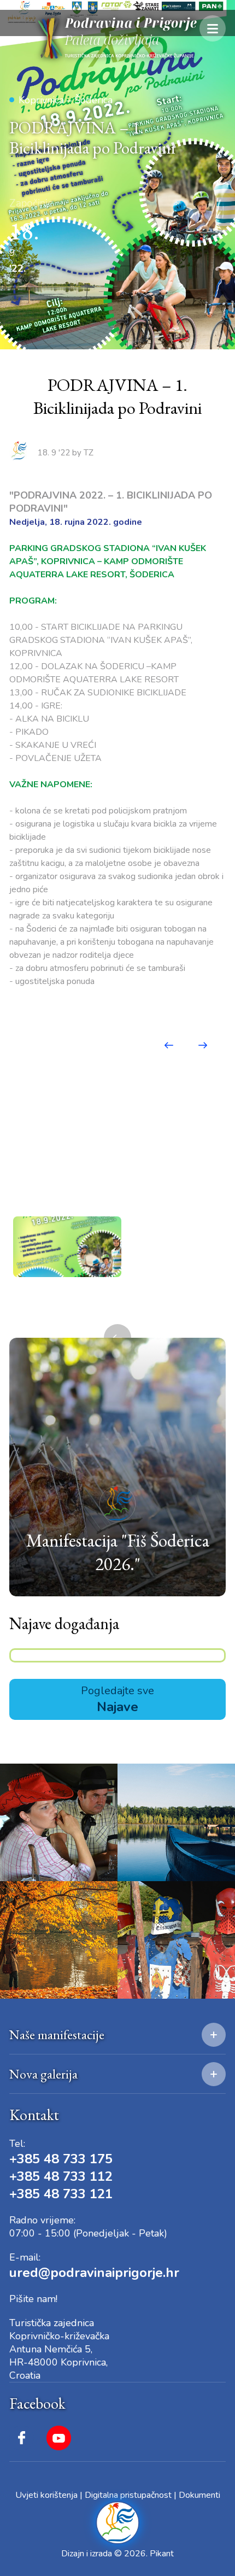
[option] (67, 1247)
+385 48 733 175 (61, 2159)
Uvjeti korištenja (46, 2495)
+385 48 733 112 (61, 2176)
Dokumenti (199, 2495)
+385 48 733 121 (61, 2194)
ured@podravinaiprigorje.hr (94, 2273)
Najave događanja (64, 1623)
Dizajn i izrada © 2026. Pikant (117, 2554)
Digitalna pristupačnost (128, 2495)
